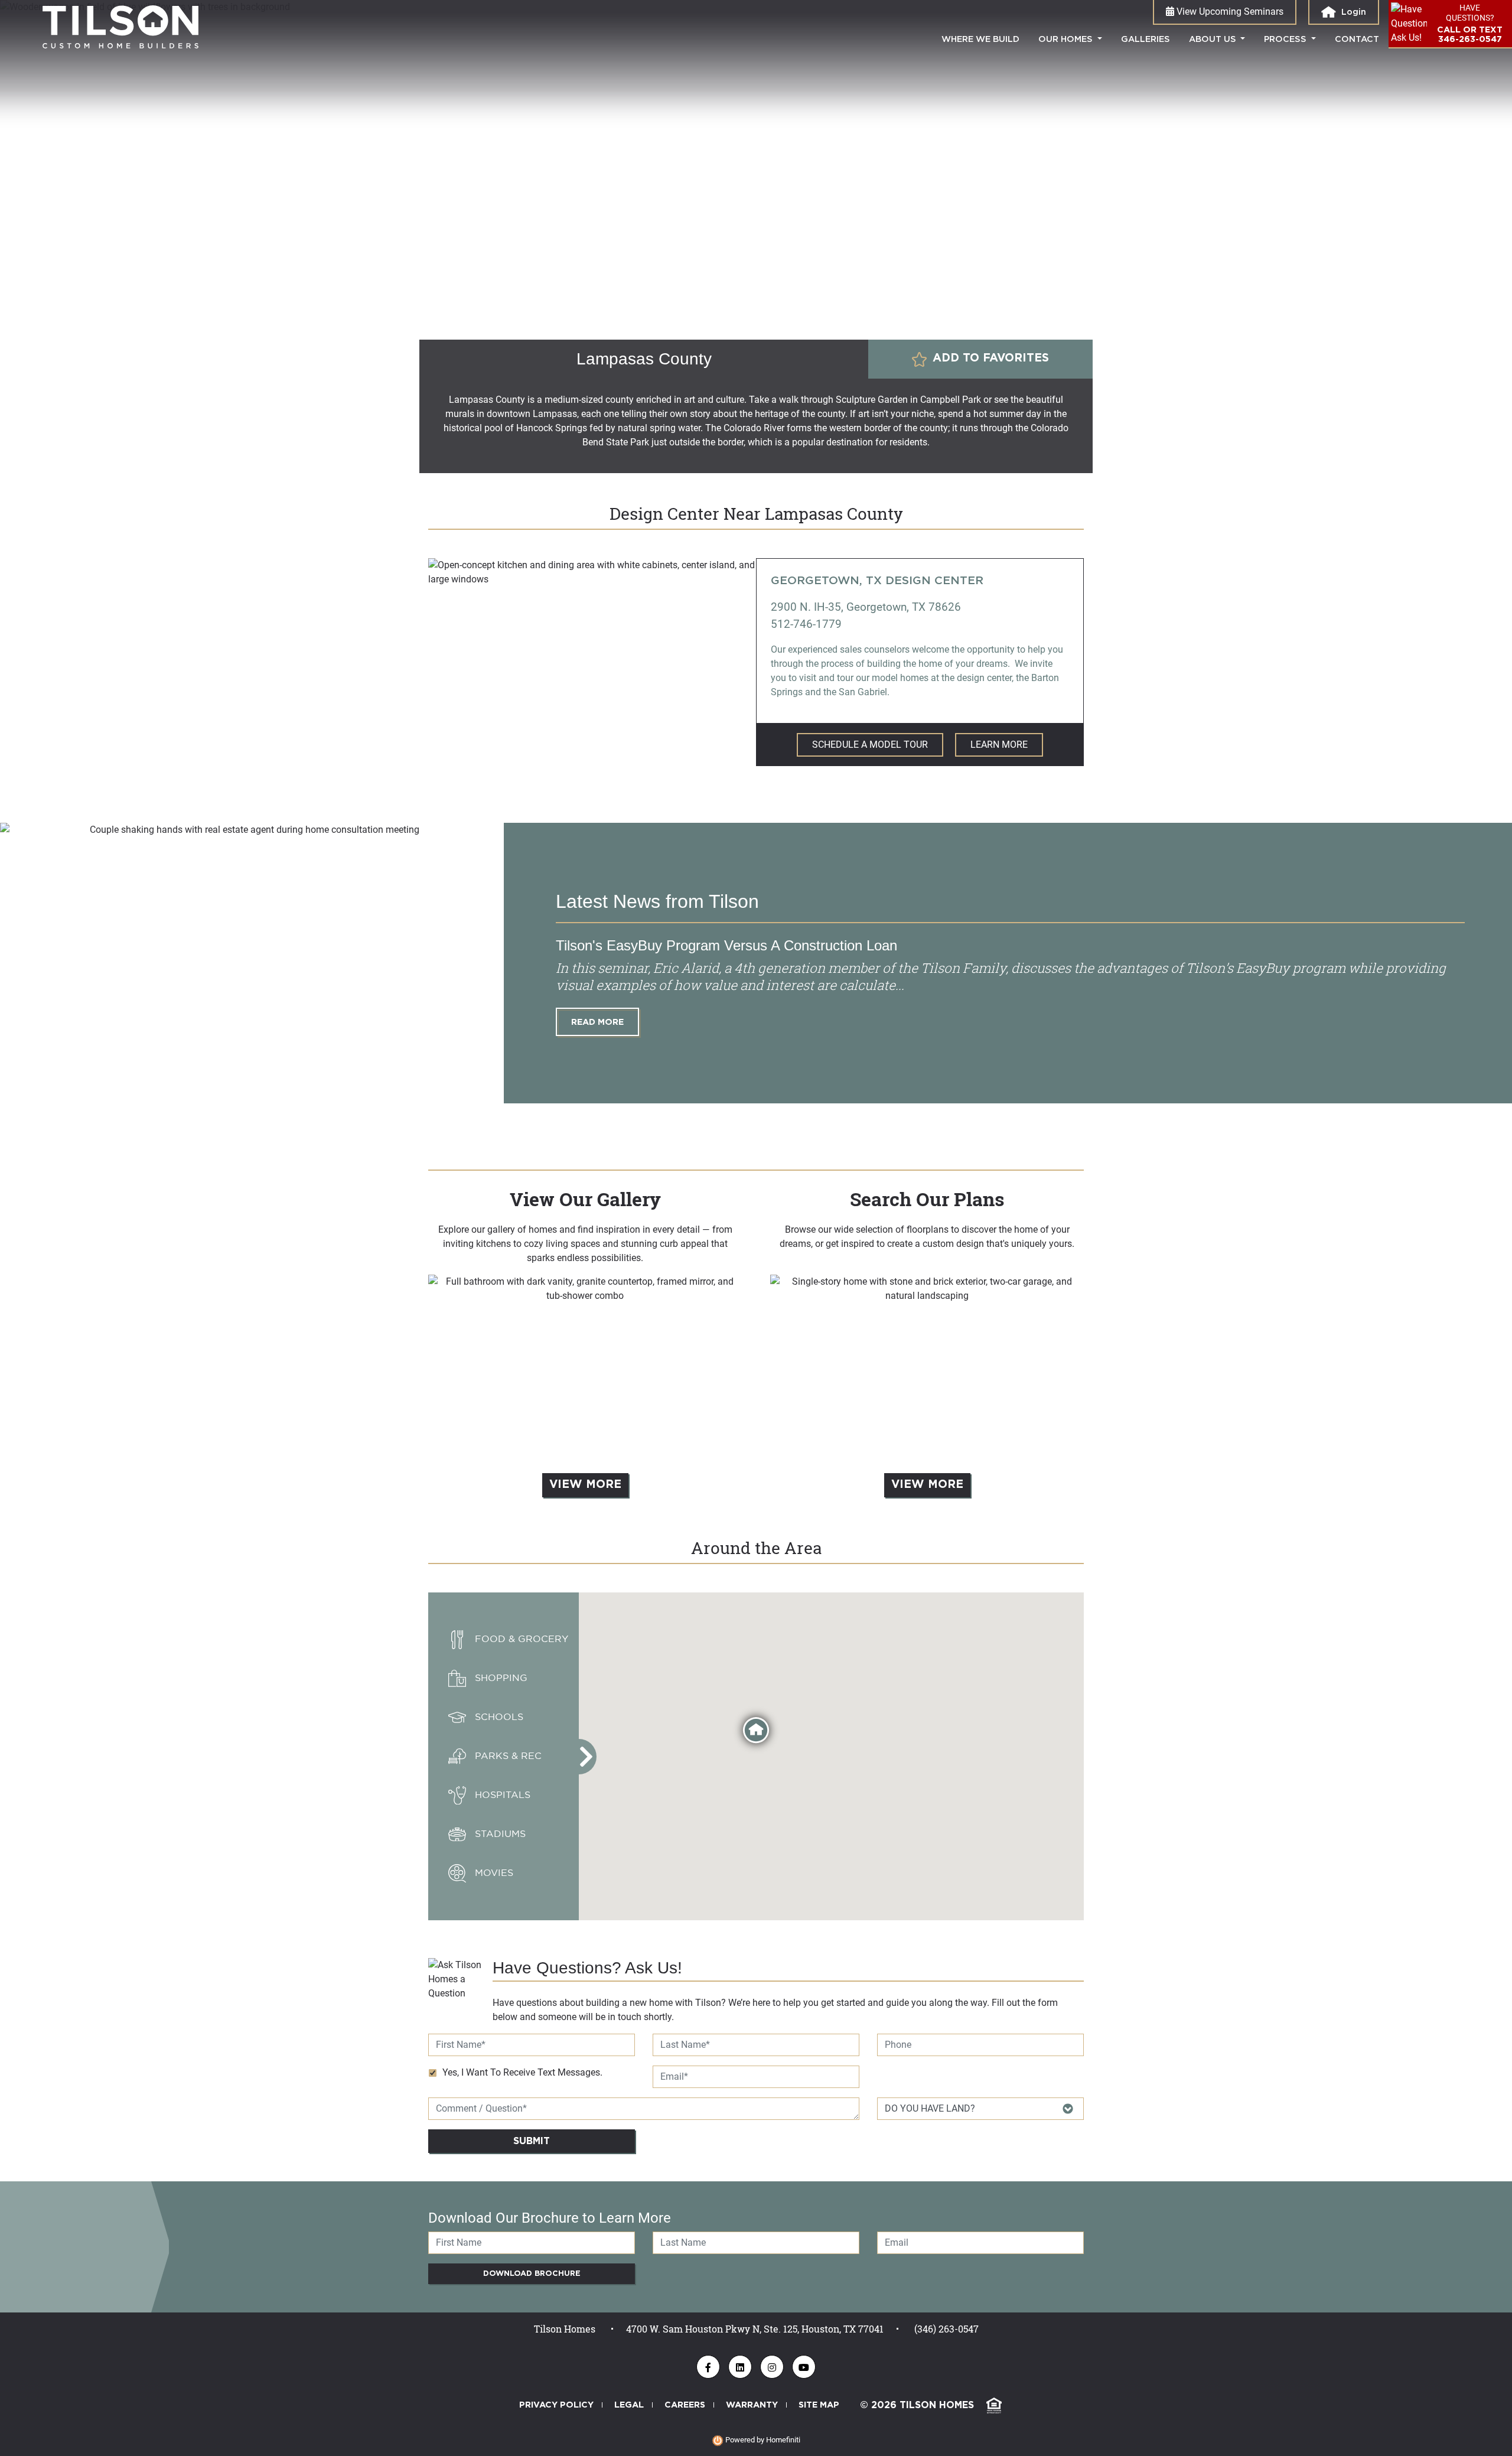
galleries (1146, 39)
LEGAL (629, 2405)
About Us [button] (1214, 39)
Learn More (999, 745)
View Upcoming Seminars (1229, 12)
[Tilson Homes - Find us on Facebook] (708, 2367)
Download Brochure (532, 2274)
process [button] (1286, 39)
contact (1357, 39)
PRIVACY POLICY (556, 2405)
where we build (985, 39)
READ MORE (597, 1022)
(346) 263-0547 (946, 2329)
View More (585, 1485)
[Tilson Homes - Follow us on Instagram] (772, 2367)
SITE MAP (819, 2405)
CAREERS (685, 2405)
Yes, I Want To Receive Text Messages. (522, 2072)
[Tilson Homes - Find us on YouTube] (804, 2367)
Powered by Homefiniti (762, 2440)
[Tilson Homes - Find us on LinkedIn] (740, 2367)
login (1353, 12)
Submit (532, 2141)
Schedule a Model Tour (870, 745)
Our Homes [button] (1067, 39)
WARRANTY (752, 2405)
